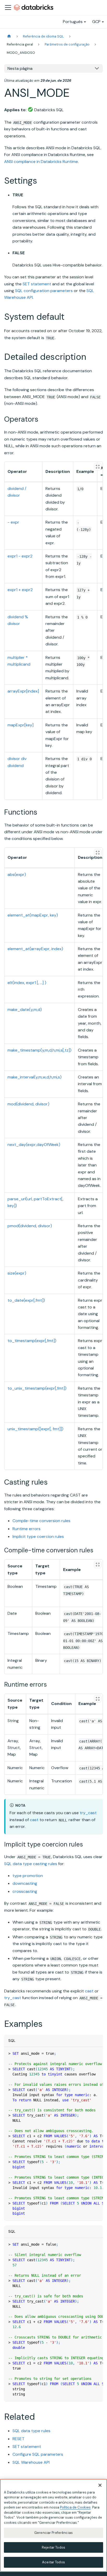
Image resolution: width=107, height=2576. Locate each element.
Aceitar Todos (53, 2562)
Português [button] (73, 22)
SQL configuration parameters (44, 291)
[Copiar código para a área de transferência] (96, 2053)
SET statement (37, 284)
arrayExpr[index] (23, 691)
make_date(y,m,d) (25, 1010)
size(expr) (17, 1273)
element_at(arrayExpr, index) (35, 949)
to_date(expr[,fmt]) (26, 1300)
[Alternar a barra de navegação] (8, 8)
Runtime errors (26, 1529)
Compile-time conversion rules (41, 1521)
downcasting (25, 1883)
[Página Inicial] (9, 36)
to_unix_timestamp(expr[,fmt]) (37, 1388)
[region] (53, 2525)
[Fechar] (100, 2485)
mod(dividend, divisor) (28, 1104)
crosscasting (25, 1891)
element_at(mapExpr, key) (33, 915)
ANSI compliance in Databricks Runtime (41, 162)
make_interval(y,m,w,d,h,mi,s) (35, 1077)
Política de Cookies (75, 2507)
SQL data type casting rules (31, 1864)
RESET (18, 2439)
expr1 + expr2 (20, 590)
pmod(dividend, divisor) (30, 1226)
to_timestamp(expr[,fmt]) (32, 1341)
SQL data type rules (31, 2431)
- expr (13, 522)
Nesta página (20, 68)
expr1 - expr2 (20, 556)
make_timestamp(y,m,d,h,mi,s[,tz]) (39, 1050)
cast (34, 1820)
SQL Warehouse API (31, 2462)
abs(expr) (17, 874)
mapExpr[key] (21, 725)
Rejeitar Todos (53, 2547)
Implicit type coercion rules (38, 1536)
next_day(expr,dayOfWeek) (34, 1145)
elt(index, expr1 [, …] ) (27, 983)
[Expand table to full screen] (98, 467)
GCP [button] (96, 22)
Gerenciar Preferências (53, 2533)
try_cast (88, 1813)
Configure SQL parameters (38, 2454)
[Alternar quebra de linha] (87, 2053)
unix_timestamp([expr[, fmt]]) (35, 1429)
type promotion (28, 1876)
